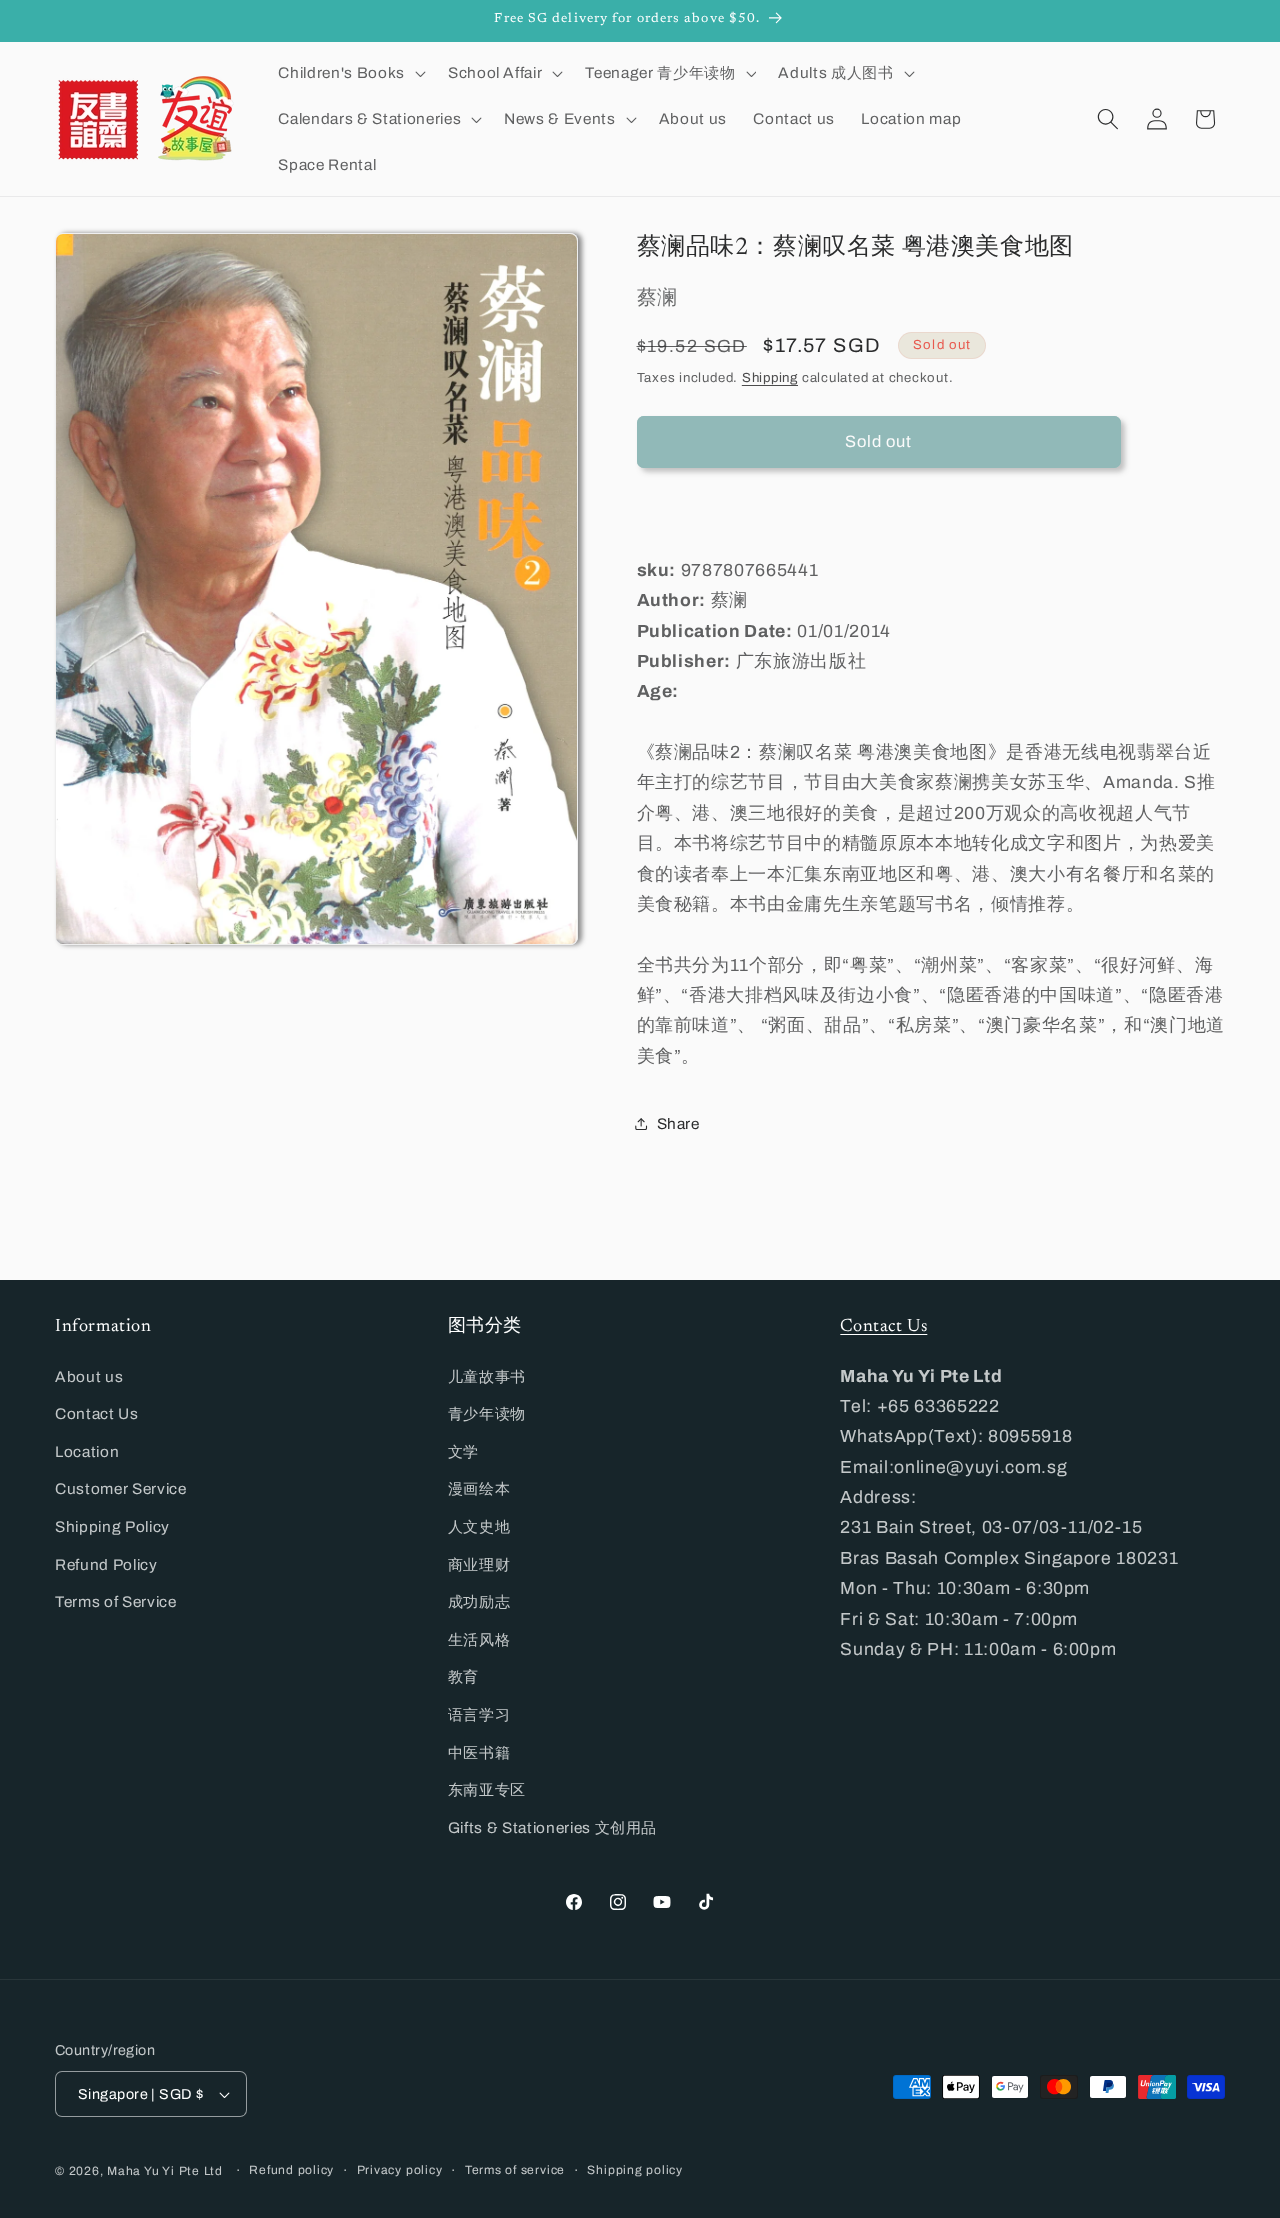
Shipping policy (635, 2170)
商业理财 (479, 1564)
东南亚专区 (487, 1789)
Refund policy (291, 2170)
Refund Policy (106, 1564)
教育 (463, 1676)
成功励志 (479, 1601)
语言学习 (479, 1714)
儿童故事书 (487, 1376)
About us (89, 1376)
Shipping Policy (112, 1526)
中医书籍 (479, 1752)
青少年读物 (487, 1413)
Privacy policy (400, 2170)
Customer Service (121, 1488)
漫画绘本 (479, 1488)
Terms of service (515, 2170)
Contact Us (97, 1413)
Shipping (770, 376)
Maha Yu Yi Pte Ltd (165, 2171)
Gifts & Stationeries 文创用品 (553, 1827)
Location (87, 1451)
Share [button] (678, 1122)
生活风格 (479, 1639)
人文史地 (479, 1526)
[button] (349, 73)
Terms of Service (116, 1601)
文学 (463, 1451)
